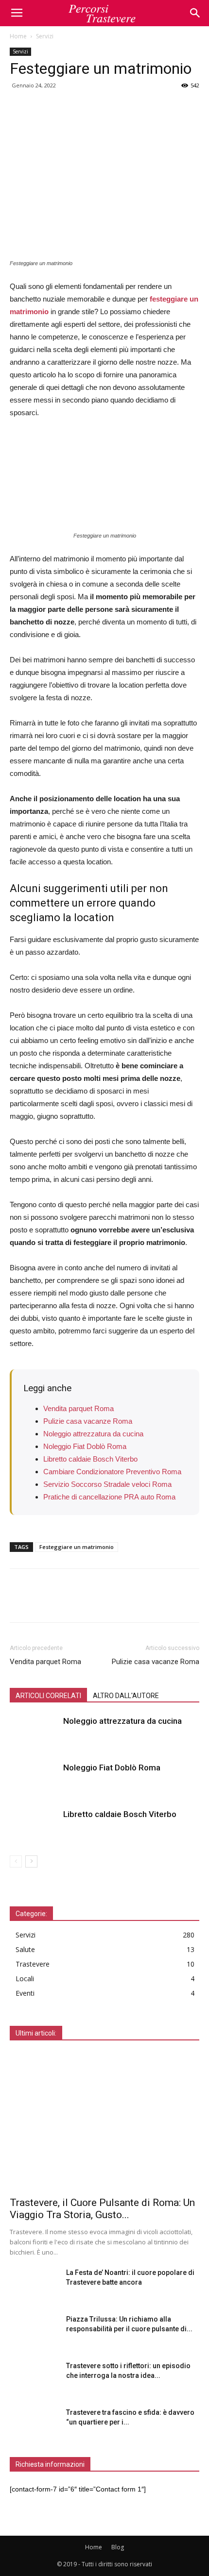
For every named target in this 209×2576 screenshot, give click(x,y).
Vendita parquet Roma (78, 1408)
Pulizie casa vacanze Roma (88, 1421)
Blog (118, 2547)
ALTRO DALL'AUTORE (126, 1696)
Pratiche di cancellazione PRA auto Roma (109, 1497)
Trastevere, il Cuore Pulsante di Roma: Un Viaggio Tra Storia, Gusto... (102, 2209)
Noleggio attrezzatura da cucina (93, 1434)
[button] (195, 13)
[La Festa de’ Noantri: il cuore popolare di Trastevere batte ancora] (34, 2285)
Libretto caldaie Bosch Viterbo (90, 1459)
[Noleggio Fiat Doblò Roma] (34, 1779)
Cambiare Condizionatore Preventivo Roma (112, 1472)
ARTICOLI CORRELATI (48, 1696)
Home (18, 36)
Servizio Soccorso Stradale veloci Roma (107, 1484)
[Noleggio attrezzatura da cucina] (34, 1732)
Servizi (45, 36)
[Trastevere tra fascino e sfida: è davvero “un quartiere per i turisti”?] (34, 2424)
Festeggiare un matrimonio (77, 1547)
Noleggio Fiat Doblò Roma (85, 1446)
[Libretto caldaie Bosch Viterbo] (34, 1826)
